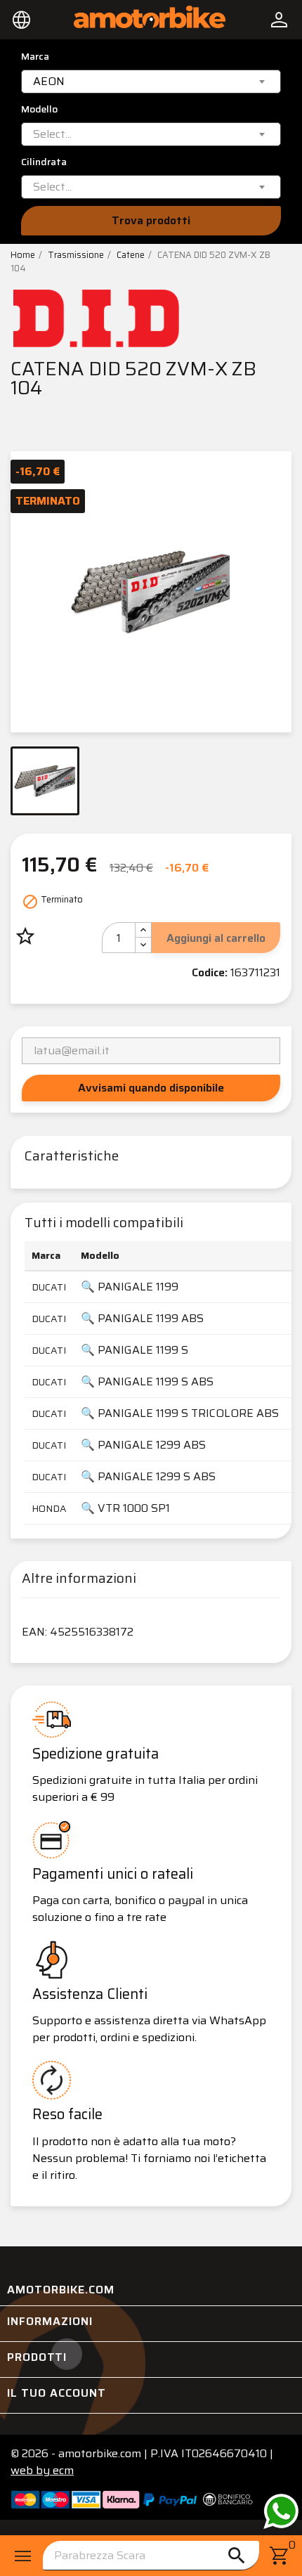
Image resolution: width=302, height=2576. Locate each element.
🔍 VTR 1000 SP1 (125, 1508)
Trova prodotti (151, 220)
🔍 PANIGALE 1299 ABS (143, 1445)
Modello (39, 109)
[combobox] (151, 82)
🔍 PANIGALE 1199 (130, 1287)
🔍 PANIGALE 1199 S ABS (147, 1381)
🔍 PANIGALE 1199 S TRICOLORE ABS (180, 1413)
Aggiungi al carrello (216, 938)
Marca (35, 57)
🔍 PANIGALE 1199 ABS (142, 1318)
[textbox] (52, 134)
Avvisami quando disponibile (151, 1088)
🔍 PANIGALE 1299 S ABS (148, 1476)
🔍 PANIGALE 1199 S (134, 1350)
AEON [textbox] (49, 82)
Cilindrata (44, 162)
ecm (42, 2470)
